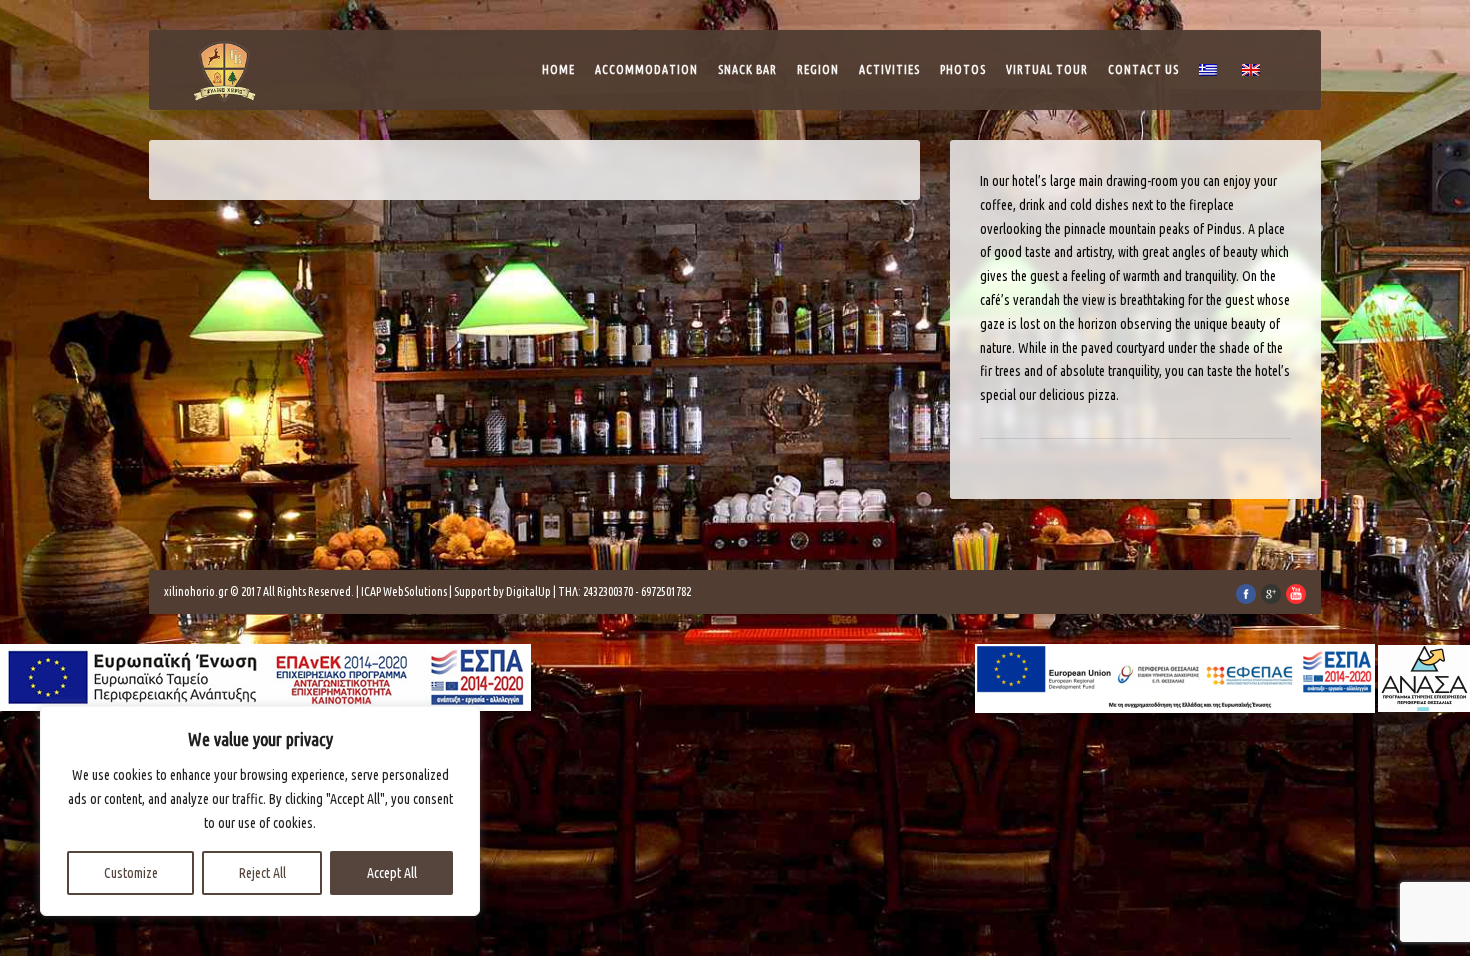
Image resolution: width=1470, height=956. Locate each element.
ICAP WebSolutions (404, 591)
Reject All (262, 873)
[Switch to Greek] (1210, 75)
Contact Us (1143, 69)
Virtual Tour (1047, 69)
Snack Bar (747, 69)
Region (818, 69)
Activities (889, 69)
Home (558, 69)
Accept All (392, 873)
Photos (963, 69)
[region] (260, 811)
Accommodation (646, 69)
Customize (131, 873)
